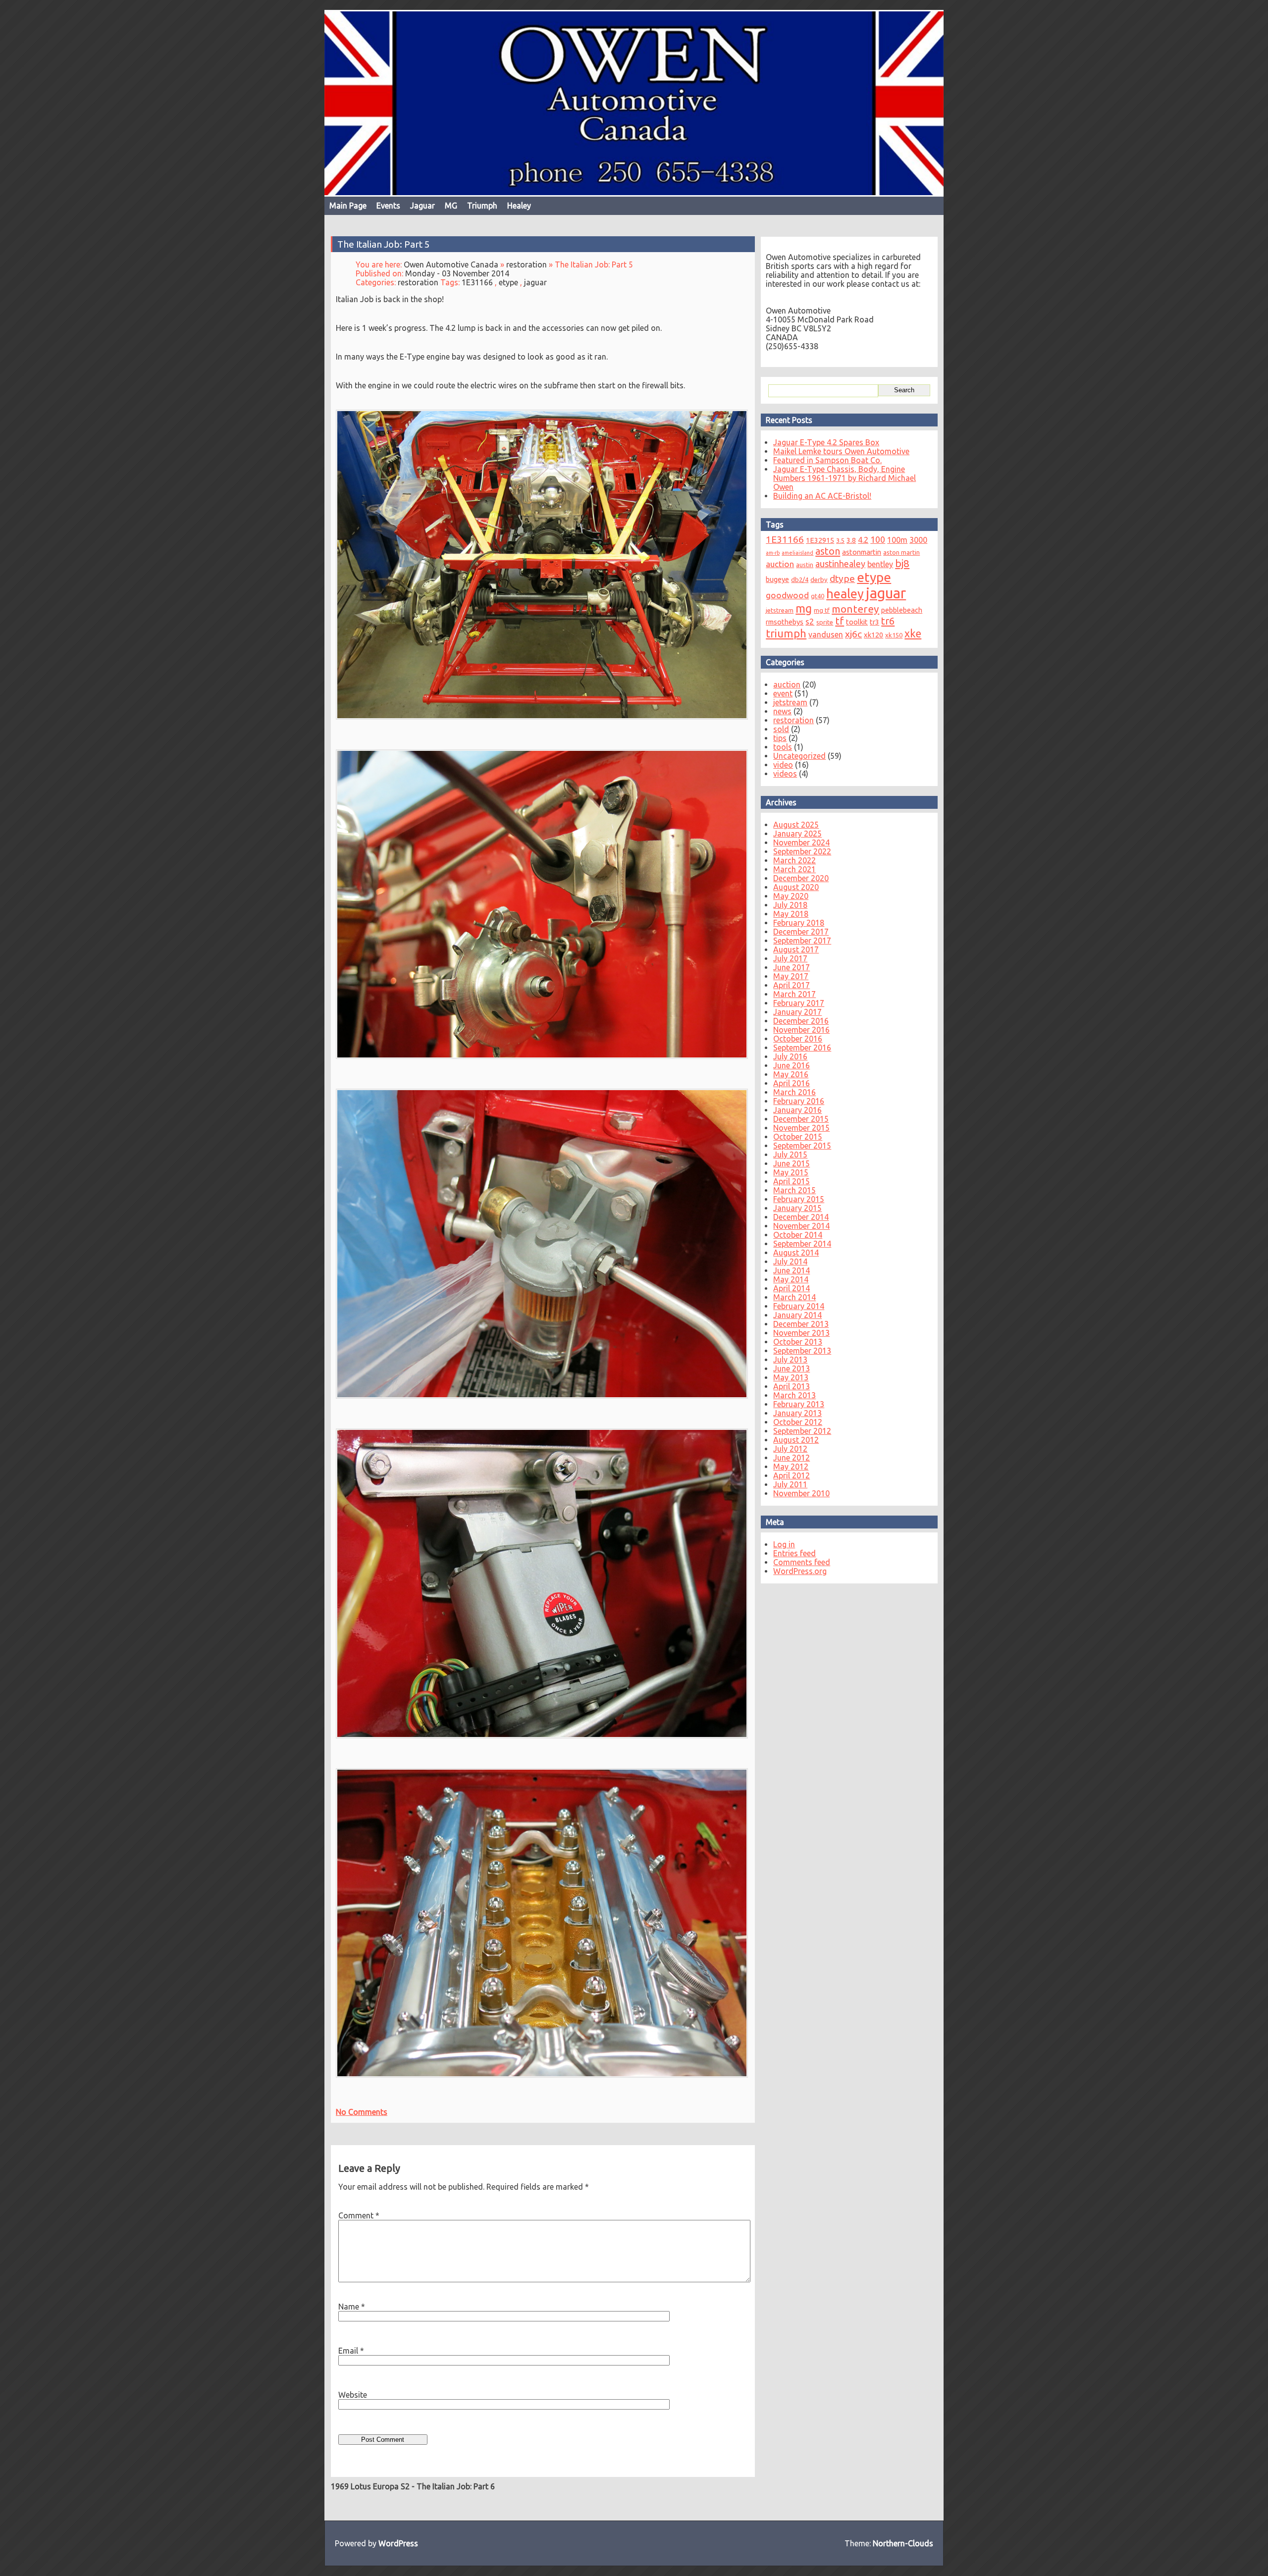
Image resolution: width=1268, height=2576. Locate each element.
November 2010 (801, 1493)
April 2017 (792, 985)
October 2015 (798, 1137)
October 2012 (798, 1422)
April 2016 (792, 1083)
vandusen (826, 634)
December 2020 (801, 878)
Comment (359, 2215)
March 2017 (794, 994)
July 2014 (790, 1262)
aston (828, 551)
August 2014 (796, 1253)
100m (897, 540)
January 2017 (797, 1012)
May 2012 (791, 1467)
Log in (784, 1544)
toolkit (857, 622)
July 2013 (790, 1360)
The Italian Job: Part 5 (384, 244)
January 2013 (797, 1413)
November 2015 (801, 1128)
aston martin (901, 552)
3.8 (851, 540)
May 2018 (791, 914)
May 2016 (791, 1074)
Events (388, 206)
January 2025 (797, 834)
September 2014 (802, 1244)
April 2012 (792, 1475)
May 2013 (791, 1377)
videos (785, 774)
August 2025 (796, 825)
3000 (918, 540)
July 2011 (790, 1484)
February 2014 (799, 1306)
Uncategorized (799, 756)
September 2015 (802, 1146)
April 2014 (792, 1288)
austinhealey (840, 564)
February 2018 (799, 923)
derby (819, 579)
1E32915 (820, 540)
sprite (825, 622)
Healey (519, 206)
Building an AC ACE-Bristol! (822, 496)
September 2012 (802, 1431)
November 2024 (801, 842)
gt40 (818, 596)
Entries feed (794, 1553)
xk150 (894, 635)
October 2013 (798, 1342)
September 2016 (802, 1048)
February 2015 (799, 1199)
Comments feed (802, 1562)
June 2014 (792, 1270)
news (782, 711)
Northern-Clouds (903, 2543)
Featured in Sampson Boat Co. (827, 460)
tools (783, 747)
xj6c (853, 634)
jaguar (535, 282)
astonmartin (862, 552)
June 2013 (792, 1368)
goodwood (787, 595)
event (783, 693)
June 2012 (792, 1458)
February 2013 (799, 1404)
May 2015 (791, 1172)
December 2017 (801, 932)
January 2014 (797, 1315)
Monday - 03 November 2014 (457, 273)
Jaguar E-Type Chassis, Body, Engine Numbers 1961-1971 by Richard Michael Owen (845, 478)
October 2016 (798, 1039)
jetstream (780, 610)
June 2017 (792, 967)
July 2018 (790, 905)
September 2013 (802, 1351)
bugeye (777, 579)
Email (351, 2351)
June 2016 (792, 1065)
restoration (527, 264)
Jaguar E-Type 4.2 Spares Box (826, 442)
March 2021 (794, 869)
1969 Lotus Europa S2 (370, 2486)
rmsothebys (785, 622)
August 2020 (796, 887)
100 (878, 539)
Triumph (482, 206)
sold (781, 729)
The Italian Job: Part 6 (456, 2486)
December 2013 (801, 1324)
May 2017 (791, 976)
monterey (855, 609)
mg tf (822, 610)
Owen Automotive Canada (451, 264)
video (783, 765)
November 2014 (801, 1226)
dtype (842, 578)
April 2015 (792, 1181)
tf (840, 621)
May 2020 (791, 896)
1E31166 (477, 282)
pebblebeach (902, 610)
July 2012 (790, 1449)
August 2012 (796, 1440)
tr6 (888, 621)
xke (913, 633)
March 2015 (794, 1190)
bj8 (902, 563)
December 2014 (801, 1217)
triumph (786, 633)
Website (353, 2395)
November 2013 (801, 1333)
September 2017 (802, 941)
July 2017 (790, 958)
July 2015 (790, 1155)
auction (780, 564)
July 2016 (790, 1056)
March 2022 (794, 860)
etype (508, 282)
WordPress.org (800, 1571)
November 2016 (801, 1030)
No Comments (362, 2112)
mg (804, 608)
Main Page (348, 206)
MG (451, 206)
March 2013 (794, 1395)
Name (352, 2307)
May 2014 (791, 1279)
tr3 (874, 622)
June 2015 (792, 1163)
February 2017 (799, 1003)
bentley (880, 564)
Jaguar (423, 206)
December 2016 (801, 1021)
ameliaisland (797, 553)
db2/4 (800, 579)
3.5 (840, 540)
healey (845, 594)
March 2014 (794, 1297)
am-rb (773, 553)
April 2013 (792, 1386)
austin (805, 565)
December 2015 (801, 1119)
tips (780, 738)
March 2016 (794, 1092)
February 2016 (799, 1101)
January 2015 (797, 1208)
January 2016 (797, 1110)
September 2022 (802, 851)
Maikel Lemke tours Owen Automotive (841, 451)
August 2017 (796, 949)
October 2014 (798, 1235)
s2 (810, 621)
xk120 (873, 635)
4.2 (863, 540)
